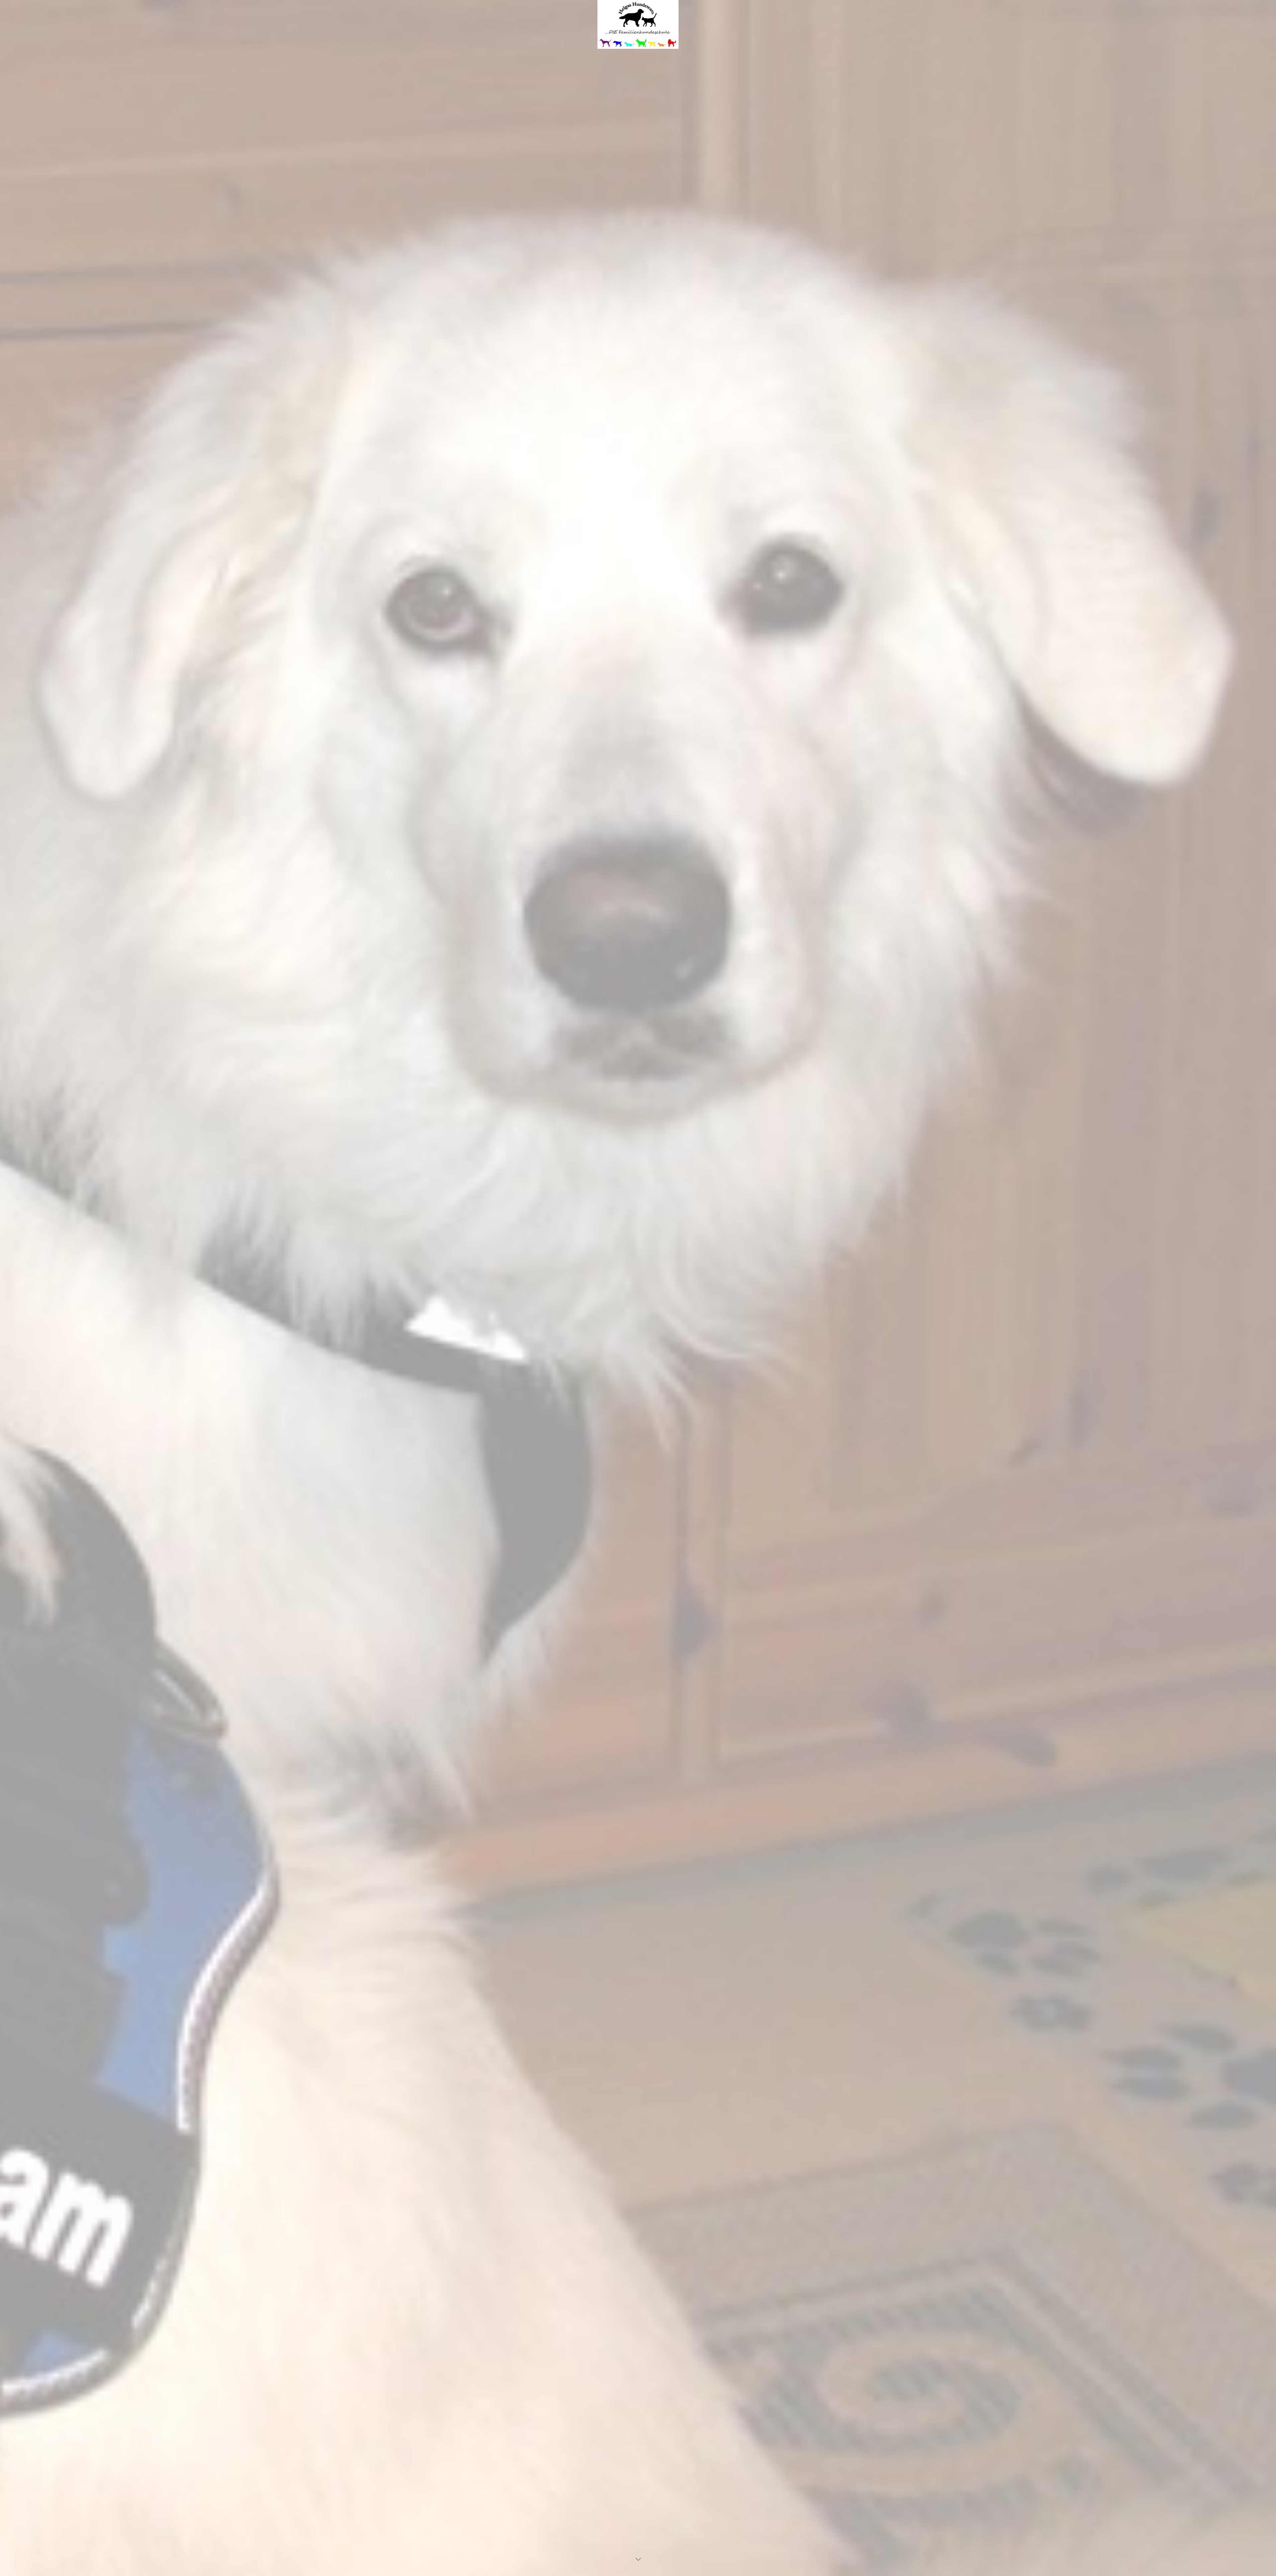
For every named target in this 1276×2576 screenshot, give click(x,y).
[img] (638, 1288)
